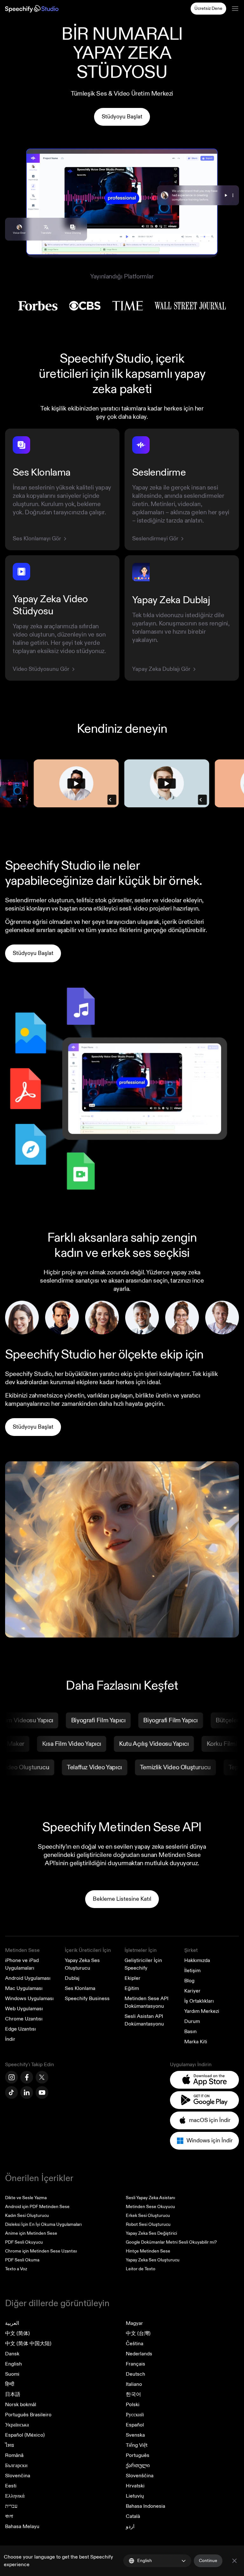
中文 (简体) (17, 2333)
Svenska (135, 2435)
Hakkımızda (197, 1960)
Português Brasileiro (28, 2415)
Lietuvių (135, 2496)
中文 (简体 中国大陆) (28, 2344)
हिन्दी (10, 2384)
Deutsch (136, 2374)
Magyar (134, 2323)
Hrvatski (135, 2486)
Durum (192, 2021)
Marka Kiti (196, 2042)
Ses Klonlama (80, 1988)
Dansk (12, 2354)
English (14, 2364)
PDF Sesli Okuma (22, 2260)
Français (136, 2364)
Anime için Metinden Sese (31, 2233)
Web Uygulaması (24, 2009)
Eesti (11, 2486)
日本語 (13, 2394)
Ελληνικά (15, 2496)
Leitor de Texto (141, 2269)
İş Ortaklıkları (199, 2001)
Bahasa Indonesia (146, 2506)
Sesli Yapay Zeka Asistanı (150, 2198)
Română (14, 2455)
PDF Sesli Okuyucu (24, 2242)
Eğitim (132, 1988)
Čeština (135, 2344)
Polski (133, 2405)
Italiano (134, 2384)
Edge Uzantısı (20, 2029)
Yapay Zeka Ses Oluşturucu (153, 2260)
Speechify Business (87, 1999)
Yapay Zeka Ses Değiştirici (151, 2233)
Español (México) (25, 2435)
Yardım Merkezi (202, 2011)
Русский (135, 2415)
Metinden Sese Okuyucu (150, 2207)
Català (133, 2516)
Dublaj (72, 1978)
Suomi (12, 2374)
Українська (17, 2425)
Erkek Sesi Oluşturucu (148, 2216)
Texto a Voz (16, 2269)
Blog (189, 1981)
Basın (190, 2032)
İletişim (192, 1971)
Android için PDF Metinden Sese (37, 2207)
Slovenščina (140, 2476)
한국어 (133, 2394)
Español (135, 2425)
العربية (12, 2323)
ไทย (10, 2445)
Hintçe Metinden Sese (148, 2251)
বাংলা (9, 2516)
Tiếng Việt (137, 2445)
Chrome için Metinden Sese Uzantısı (41, 2251)
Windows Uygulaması (29, 1999)
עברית (11, 2506)
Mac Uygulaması (24, 1988)
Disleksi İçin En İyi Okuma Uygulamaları (43, 2224)
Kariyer (192, 1991)
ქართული (138, 2466)
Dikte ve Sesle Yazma (26, 2198)
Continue (208, 2561)
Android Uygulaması (28, 1978)
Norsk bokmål (21, 2405)
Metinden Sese (22, 1950)
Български (16, 2466)
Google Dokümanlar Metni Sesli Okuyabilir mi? (171, 2242)
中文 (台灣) (138, 2333)
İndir (10, 2039)
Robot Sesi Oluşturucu (148, 2224)
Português (138, 2455)
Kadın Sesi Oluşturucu (27, 2216)
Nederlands (139, 2354)
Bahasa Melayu (22, 2526)
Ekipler (132, 1978)
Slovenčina (18, 2476)
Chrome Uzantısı (24, 2019)
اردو (130, 2526)
